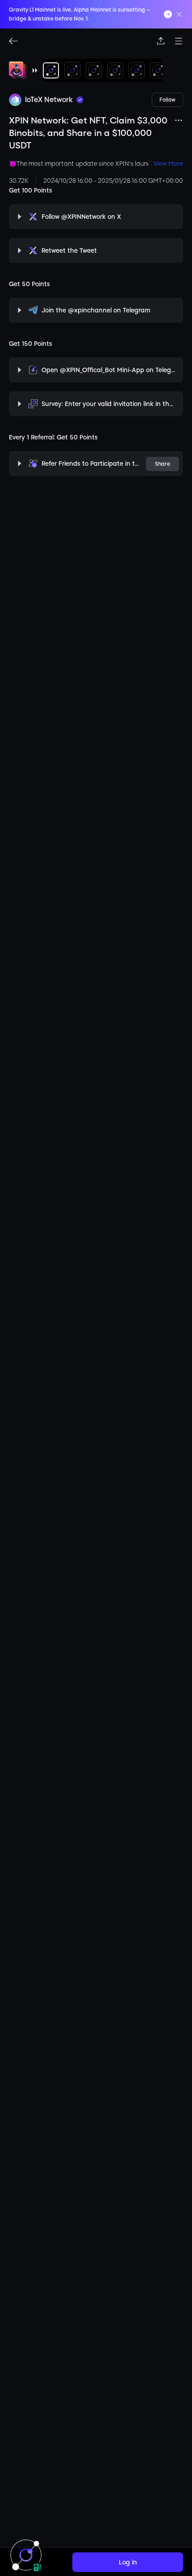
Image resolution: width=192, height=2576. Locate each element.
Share (163, 464)
